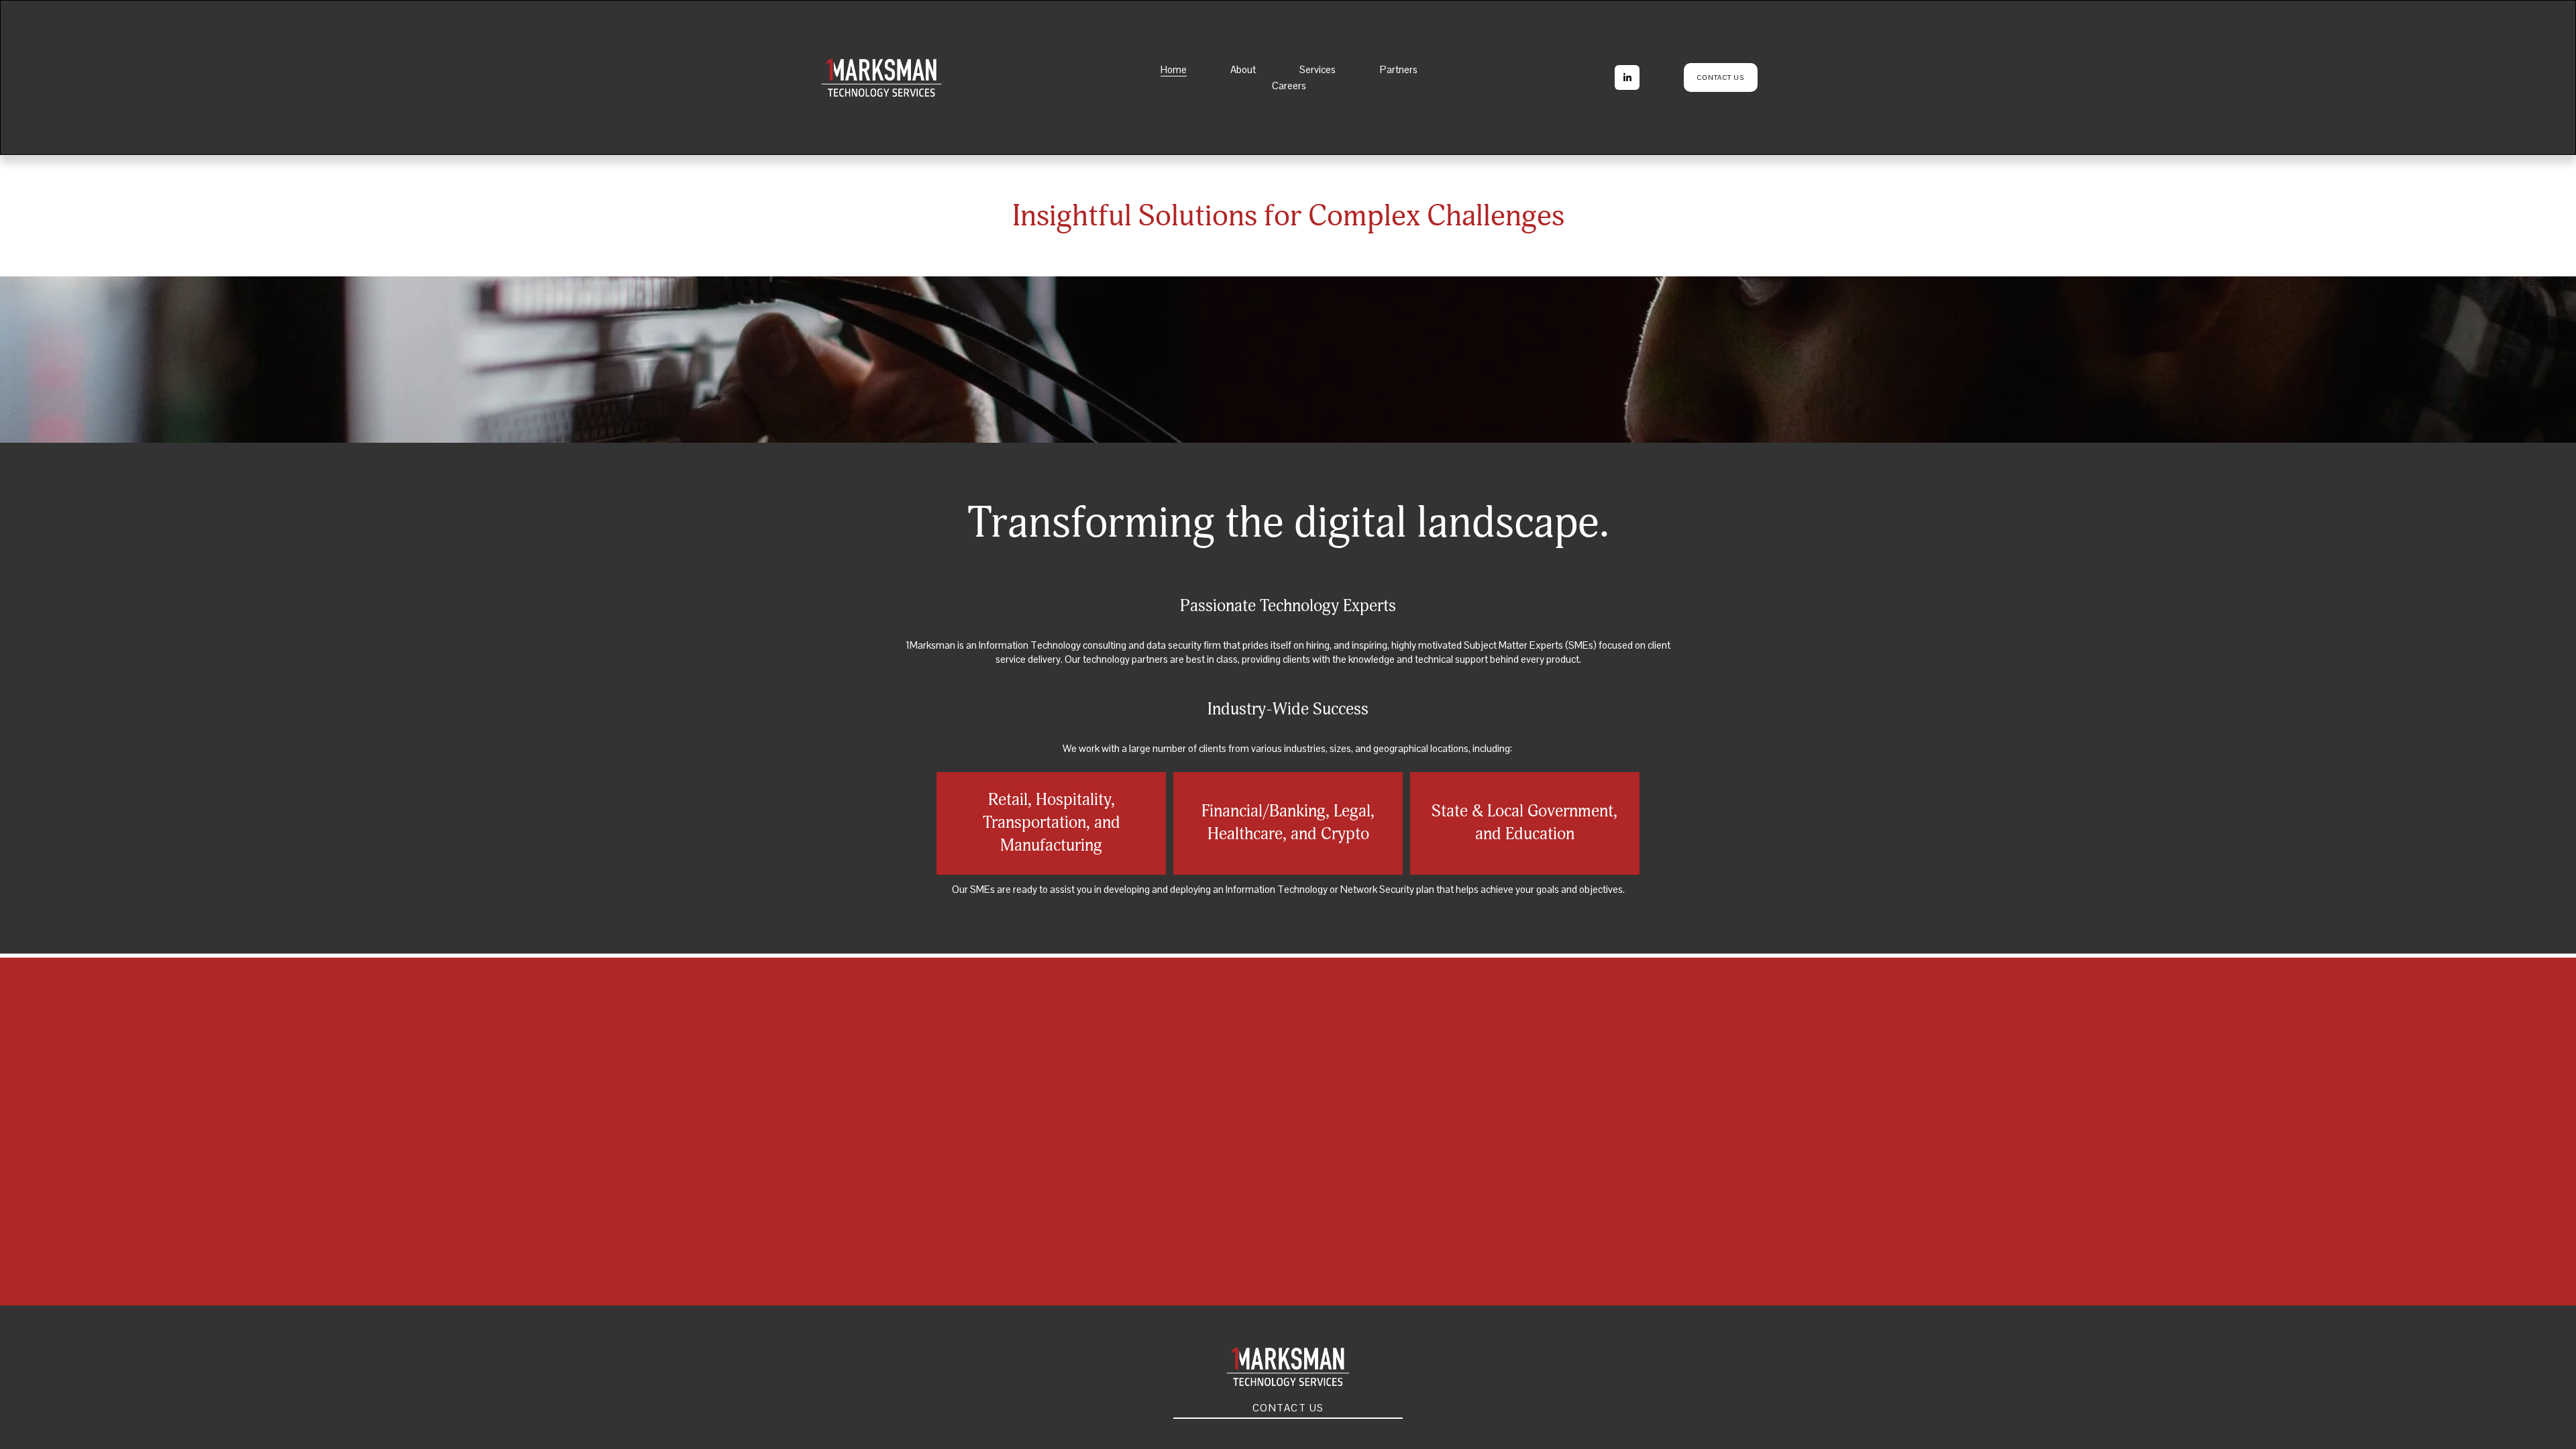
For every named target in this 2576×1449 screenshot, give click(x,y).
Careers (1289, 86)
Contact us (1288, 1408)
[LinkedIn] (1627, 77)
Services (1318, 69)
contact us (1720, 77)
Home (1174, 69)
